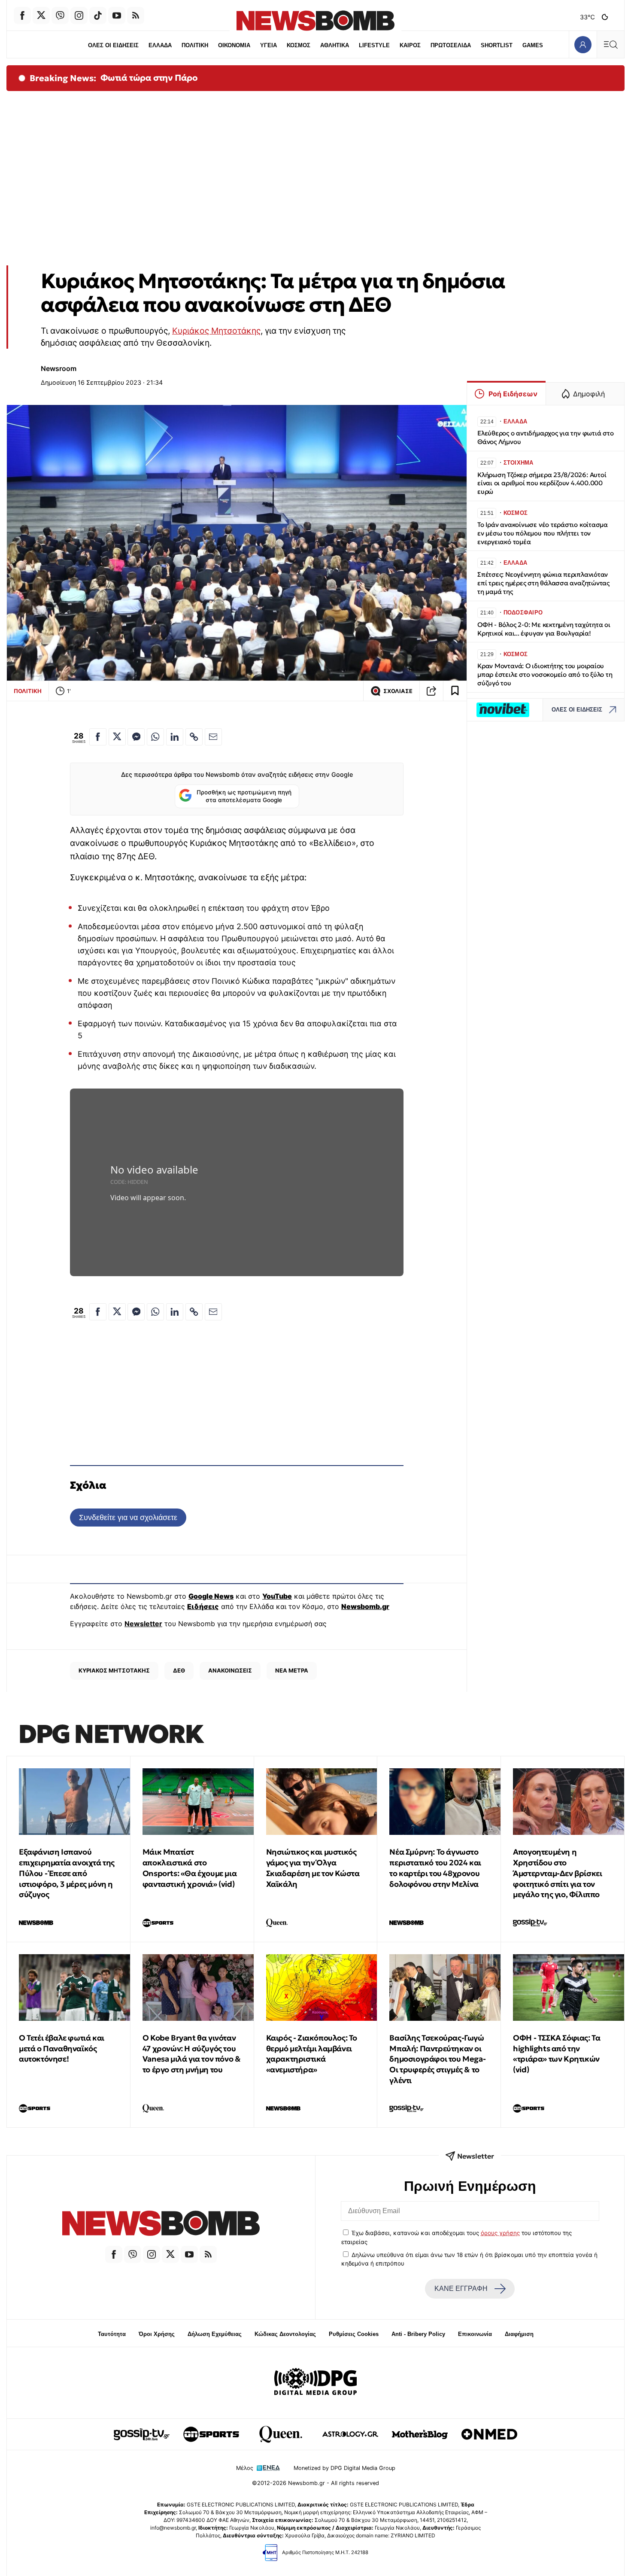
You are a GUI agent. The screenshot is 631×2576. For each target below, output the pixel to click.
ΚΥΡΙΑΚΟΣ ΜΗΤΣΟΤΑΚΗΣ (114, 1670)
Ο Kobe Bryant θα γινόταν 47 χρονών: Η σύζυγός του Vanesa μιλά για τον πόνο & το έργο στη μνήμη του (192, 2054)
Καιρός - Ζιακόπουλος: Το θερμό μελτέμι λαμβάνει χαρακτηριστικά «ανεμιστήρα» (312, 2054)
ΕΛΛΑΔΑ (160, 45)
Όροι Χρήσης (157, 2334)
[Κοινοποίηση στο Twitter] (117, 737)
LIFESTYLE (374, 45)
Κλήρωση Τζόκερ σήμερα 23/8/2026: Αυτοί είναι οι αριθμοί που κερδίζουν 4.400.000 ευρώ (542, 483)
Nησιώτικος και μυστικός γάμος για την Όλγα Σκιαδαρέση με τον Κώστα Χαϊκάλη (313, 1868)
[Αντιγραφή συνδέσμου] (431, 691)
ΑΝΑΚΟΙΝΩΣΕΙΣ (230, 1670)
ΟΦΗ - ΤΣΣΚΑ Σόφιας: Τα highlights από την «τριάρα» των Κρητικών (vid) (557, 2054)
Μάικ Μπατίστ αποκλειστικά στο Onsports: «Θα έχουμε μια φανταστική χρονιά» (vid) (190, 1868)
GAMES (533, 45)
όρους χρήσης (500, 2233)
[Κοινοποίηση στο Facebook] (98, 737)
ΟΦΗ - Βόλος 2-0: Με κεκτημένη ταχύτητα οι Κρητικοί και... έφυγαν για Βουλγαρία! (544, 629)
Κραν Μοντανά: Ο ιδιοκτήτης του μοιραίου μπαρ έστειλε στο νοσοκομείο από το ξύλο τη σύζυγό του (545, 674)
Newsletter (143, 1624)
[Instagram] (79, 15)
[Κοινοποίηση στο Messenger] (136, 737)
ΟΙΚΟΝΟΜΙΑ (234, 45)
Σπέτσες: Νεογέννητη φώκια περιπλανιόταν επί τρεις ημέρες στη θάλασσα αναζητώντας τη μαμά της (543, 583)
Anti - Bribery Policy (418, 2334)
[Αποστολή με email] (213, 737)
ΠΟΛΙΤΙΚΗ (195, 45)
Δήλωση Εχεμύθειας (215, 2334)
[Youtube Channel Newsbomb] (117, 15)
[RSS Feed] (136, 15)
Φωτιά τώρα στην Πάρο (149, 78)
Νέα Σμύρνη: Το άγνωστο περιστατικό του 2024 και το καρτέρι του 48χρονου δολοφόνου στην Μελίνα (435, 1868)
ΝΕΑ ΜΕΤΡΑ (292, 1670)
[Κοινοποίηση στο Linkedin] (175, 737)
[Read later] (455, 691)
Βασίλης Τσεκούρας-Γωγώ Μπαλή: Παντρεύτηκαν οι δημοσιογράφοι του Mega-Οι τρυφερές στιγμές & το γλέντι (437, 2059)
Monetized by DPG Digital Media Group (344, 2468)
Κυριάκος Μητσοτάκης (216, 331)
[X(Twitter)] (41, 15)
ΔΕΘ (179, 1670)
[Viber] (60, 15)
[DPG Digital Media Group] (315, 2383)
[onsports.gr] (211, 2434)
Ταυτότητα (112, 2334)
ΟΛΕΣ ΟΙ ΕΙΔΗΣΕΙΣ (113, 45)
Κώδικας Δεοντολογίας (285, 2334)
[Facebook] (22, 15)
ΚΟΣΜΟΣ (299, 45)
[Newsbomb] (161, 2225)
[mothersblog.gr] (420, 2434)
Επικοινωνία (475, 2334)
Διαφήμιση (519, 2334)
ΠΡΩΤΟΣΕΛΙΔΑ (451, 45)
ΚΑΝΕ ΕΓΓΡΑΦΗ (461, 2289)
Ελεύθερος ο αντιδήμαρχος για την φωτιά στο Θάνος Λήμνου (546, 437)
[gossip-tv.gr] (142, 2434)
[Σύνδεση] (583, 44)
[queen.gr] (281, 2434)
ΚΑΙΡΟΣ (410, 45)
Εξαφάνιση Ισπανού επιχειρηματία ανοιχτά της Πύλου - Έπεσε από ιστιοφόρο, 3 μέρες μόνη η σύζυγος (67, 1873)
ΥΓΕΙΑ (268, 45)
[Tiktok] (98, 15)
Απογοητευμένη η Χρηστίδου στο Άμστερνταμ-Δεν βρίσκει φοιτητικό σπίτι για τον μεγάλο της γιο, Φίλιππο (557, 1873)
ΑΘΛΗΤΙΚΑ (335, 45)
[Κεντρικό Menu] (610, 44)
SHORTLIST (497, 45)
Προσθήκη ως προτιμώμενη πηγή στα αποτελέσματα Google (244, 796)
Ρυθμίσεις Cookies (354, 2334)
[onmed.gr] (489, 2434)
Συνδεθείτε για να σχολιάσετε (128, 1517)
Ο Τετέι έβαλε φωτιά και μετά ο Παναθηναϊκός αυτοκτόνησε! (62, 2048)
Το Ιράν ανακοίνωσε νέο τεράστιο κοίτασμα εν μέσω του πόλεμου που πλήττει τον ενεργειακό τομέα (543, 533)
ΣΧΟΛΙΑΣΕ (398, 691)
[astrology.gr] (350, 2434)
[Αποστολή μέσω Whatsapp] (155, 737)
